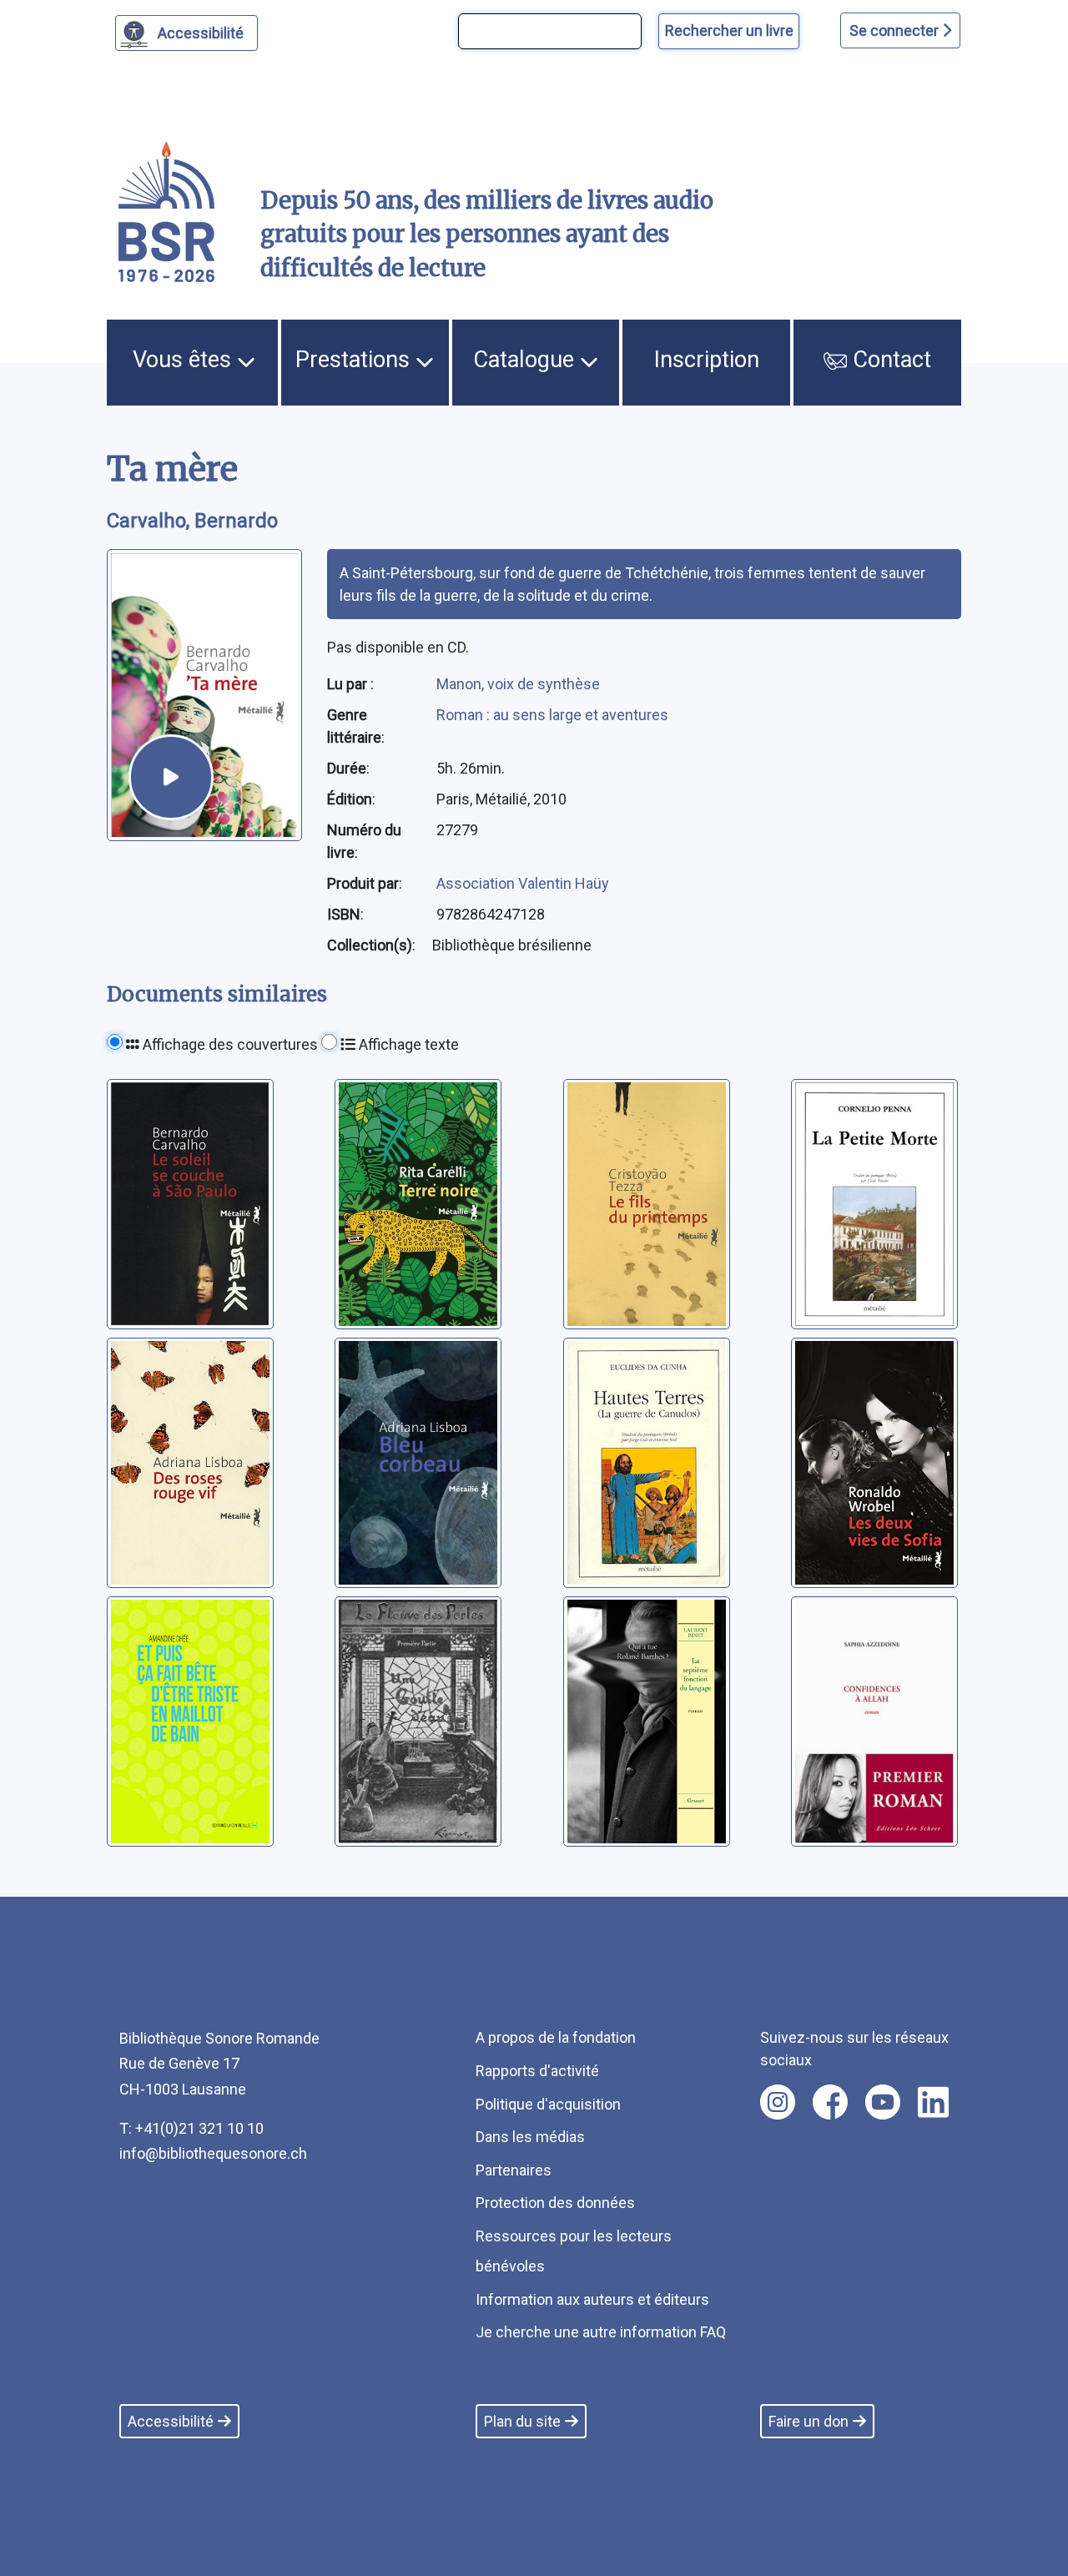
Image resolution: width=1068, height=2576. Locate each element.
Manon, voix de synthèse (518, 684)
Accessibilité (201, 33)
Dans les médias (530, 2137)
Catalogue (526, 360)
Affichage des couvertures (229, 1044)
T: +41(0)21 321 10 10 (191, 2128)
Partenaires (514, 2170)
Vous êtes (185, 360)
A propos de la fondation (556, 2037)
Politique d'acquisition (548, 2104)
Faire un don (809, 2421)
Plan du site (522, 2421)
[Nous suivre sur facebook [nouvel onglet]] (830, 2102)
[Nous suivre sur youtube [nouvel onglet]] (883, 2102)
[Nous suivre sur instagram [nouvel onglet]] (778, 2102)
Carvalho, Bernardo (192, 521)
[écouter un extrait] (171, 777)
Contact (889, 360)
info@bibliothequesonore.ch (213, 2153)
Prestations (355, 360)
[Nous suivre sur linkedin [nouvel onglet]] (933, 2102)
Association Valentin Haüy (523, 883)
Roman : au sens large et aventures (552, 715)
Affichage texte (407, 1044)
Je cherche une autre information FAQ (601, 2332)
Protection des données (555, 2203)
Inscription (707, 360)
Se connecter (896, 30)
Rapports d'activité (537, 2071)
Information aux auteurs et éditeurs (592, 2299)
